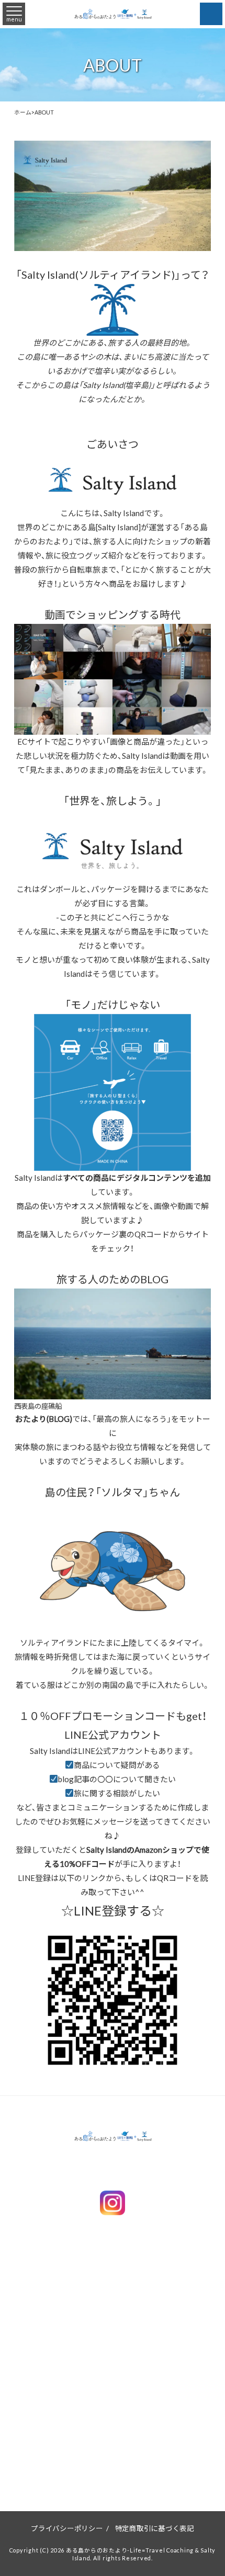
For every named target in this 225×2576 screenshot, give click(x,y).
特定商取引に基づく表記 (155, 2528)
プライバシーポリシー (67, 2528)
